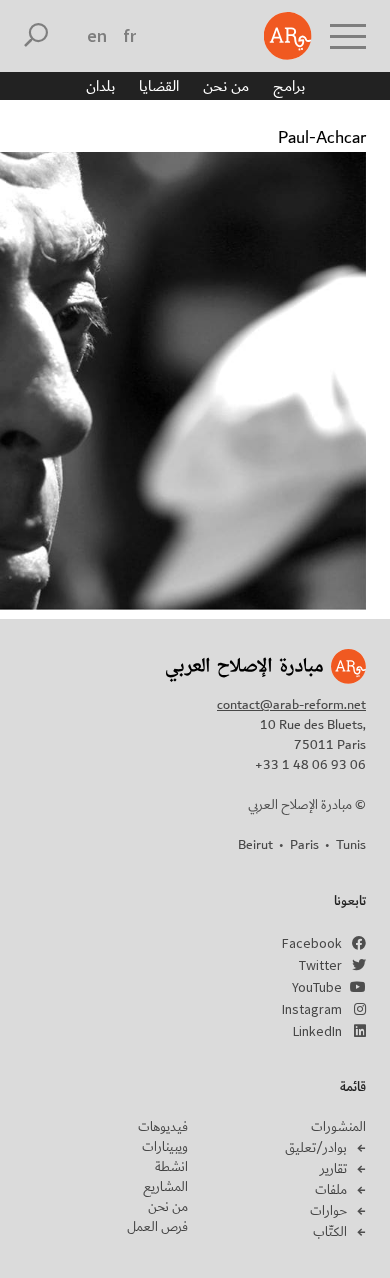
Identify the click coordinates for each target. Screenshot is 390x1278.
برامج (289, 86)
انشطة (171, 1167)
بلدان (100, 86)
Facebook (312, 943)
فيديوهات (163, 1127)
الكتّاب (330, 1232)
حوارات (328, 1211)
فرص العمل (157, 1227)
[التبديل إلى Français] (129, 36)
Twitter (320, 965)
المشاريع (165, 1187)
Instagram (312, 1009)
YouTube (317, 987)
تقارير (333, 1169)
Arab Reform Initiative (288, 36)
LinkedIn (317, 1031)
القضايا (159, 86)
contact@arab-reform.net (291, 705)
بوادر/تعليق (316, 1148)
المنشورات (338, 1127)
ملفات (331, 1190)
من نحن (226, 86)
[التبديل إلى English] (97, 36)
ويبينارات (165, 1147)
